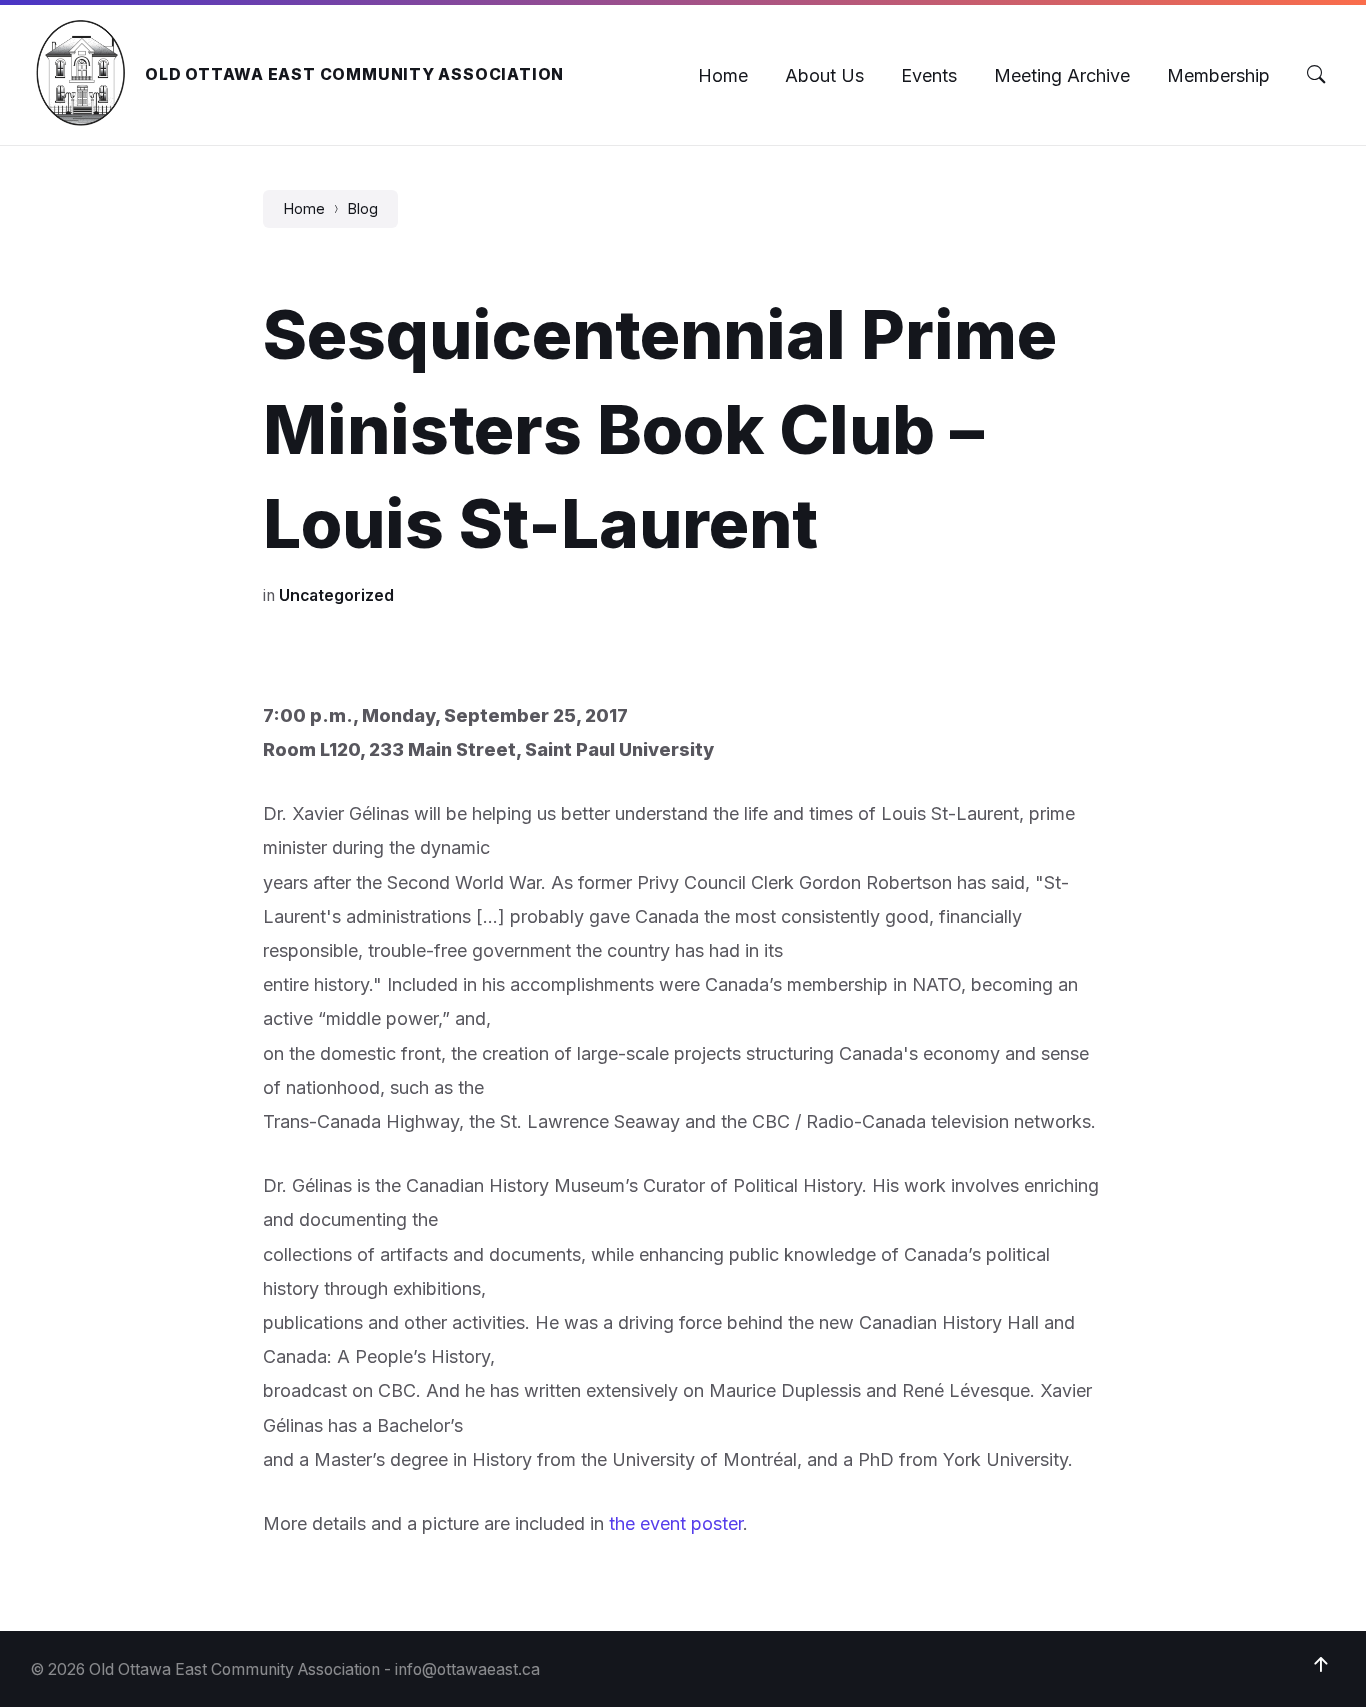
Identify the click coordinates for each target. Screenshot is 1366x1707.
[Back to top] (1321, 1665)
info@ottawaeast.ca (467, 1669)
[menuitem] (723, 75)
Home (304, 209)
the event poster (676, 1523)
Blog (362, 209)
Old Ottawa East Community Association (354, 74)
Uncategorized (336, 595)
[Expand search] (1316, 75)
